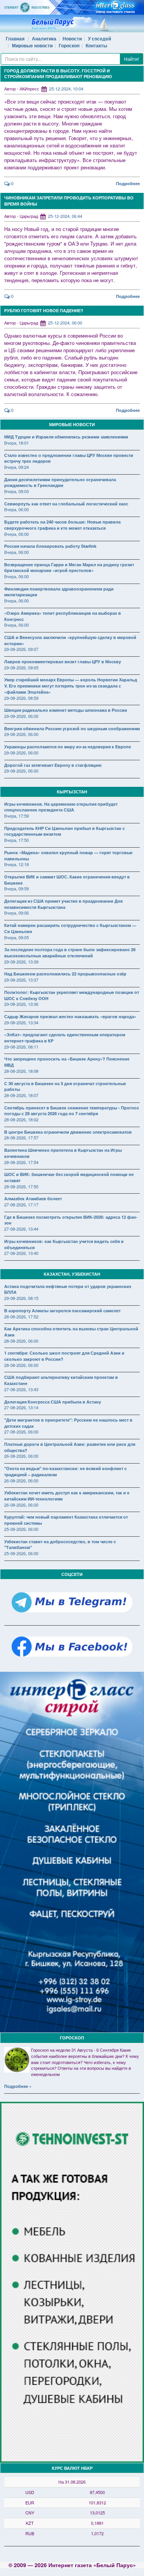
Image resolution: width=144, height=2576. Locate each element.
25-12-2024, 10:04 (66, 89)
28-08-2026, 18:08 (21, 1071)
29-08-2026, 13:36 (21, 1004)
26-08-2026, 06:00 (21, 1456)
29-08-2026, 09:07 (21, 649)
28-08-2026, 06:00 (21, 1341)
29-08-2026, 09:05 (21, 667)
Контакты (96, 45)
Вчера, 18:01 (17, 443)
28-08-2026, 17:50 (21, 1186)
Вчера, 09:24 (17, 467)
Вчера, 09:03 (17, 491)
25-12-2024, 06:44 (65, 216)
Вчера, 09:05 (17, 937)
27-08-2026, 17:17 (21, 1204)
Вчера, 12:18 (17, 864)
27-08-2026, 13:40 (21, 1253)
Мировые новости (32, 45)
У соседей (99, 38)
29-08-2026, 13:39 (21, 962)
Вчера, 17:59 (17, 816)
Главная (15, 38)
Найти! (132, 59)
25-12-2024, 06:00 (65, 323)
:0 (12, 183)
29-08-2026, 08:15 (21, 1298)
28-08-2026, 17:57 (21, 1137)
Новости (72, 38)
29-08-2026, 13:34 (21, 1022)
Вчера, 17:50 (17, 840)
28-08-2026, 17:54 (21, 1162)
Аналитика (44, 38)
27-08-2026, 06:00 (21, 1432)
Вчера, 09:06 (17, 913)
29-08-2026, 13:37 (21, 980)
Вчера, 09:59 (17, 888)
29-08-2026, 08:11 (21, 1047)
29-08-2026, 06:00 (21, 716)
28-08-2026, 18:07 (21, 1095)
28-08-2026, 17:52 (21, 1316)
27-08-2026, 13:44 (21, 1229)
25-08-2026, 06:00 (21, 1529)
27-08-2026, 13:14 (21, 1407)
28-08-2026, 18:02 (21, 1119)
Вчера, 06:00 (17, 509)
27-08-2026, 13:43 (21, 1389)
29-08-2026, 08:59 (21, 698)
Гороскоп (69, 45)
